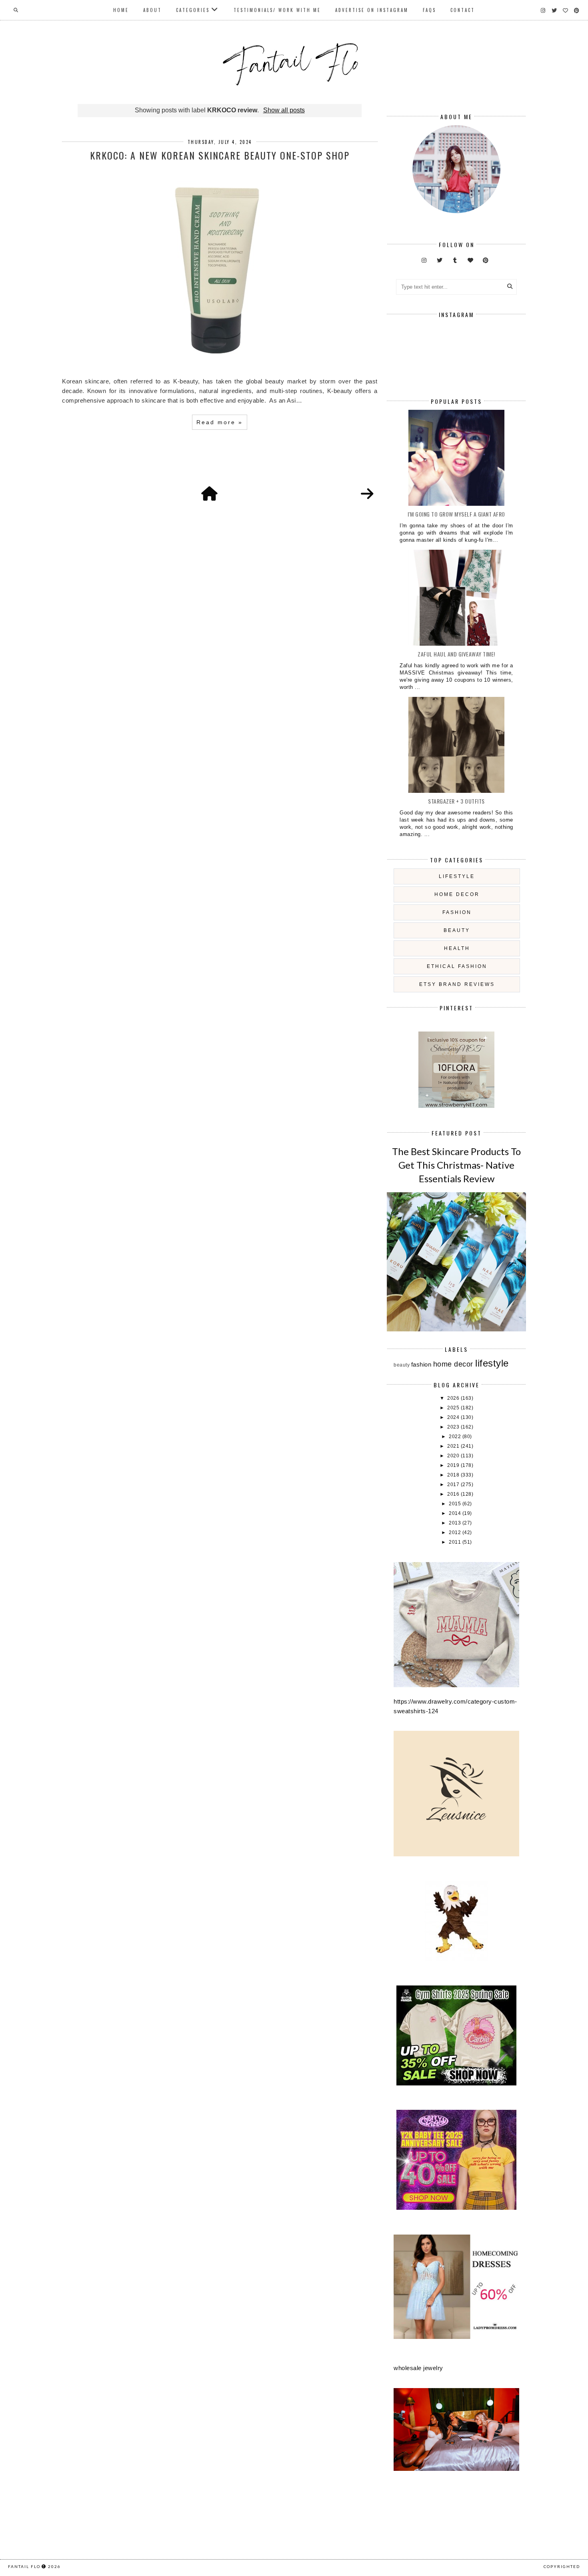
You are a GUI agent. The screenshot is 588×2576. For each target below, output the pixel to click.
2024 (454, 1417)
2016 (454, 1494)
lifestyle (457, 876)
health (457, 948)
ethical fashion (457, 966)
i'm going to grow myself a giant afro (456, 514)
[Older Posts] (367, 494)
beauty (457, 930)
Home (121, 10)
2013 (456, 1523)
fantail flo (24, 2566)
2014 (456, 1513)
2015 (456, 1504)
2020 (454, 1456)
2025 (454, 1408)
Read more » (220, 422)
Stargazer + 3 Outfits (456, 801)
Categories (193, 10)
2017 (454, 1485)
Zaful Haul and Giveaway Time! (456, 654)
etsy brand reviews (457, 984)
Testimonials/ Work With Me (277, 10)
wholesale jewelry (418, 2368)
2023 (454, 1427)
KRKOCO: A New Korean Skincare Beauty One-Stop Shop (220, 155)
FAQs (429, 10)
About (152, 10)
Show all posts (284, 110)
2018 (454, 1475)
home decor (457, 894)
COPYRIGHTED (562, 2566)
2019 (454, 1465)
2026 (454, 1398)
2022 (456, 1437)
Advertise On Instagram (372, 10)
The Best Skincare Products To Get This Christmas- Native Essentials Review (456, 1165)
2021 (454, 1446)
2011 (456, 1542)
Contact (463, 10)
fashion (457, 912)
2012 (456, 1532)
